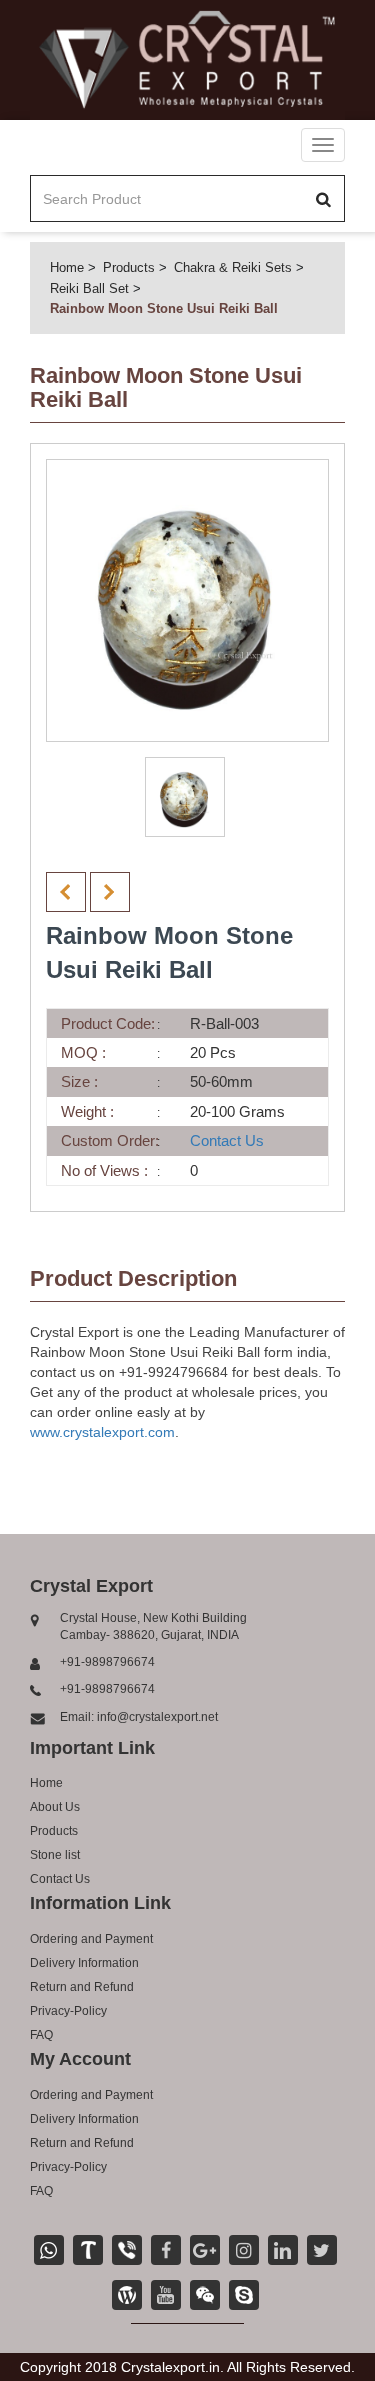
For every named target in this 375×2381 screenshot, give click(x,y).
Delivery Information (84, 1963)
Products (129, 267)
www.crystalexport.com (102, 1432)
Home (67, 267)
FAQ (41, 2035)
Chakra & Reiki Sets (233, 267)
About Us (55, 1807)
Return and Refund (82, 1987)
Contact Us (227, 1140)
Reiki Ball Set (89, 288)
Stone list (55, 1855)
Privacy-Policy (68, 2011)
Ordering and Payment (91, 1939)
